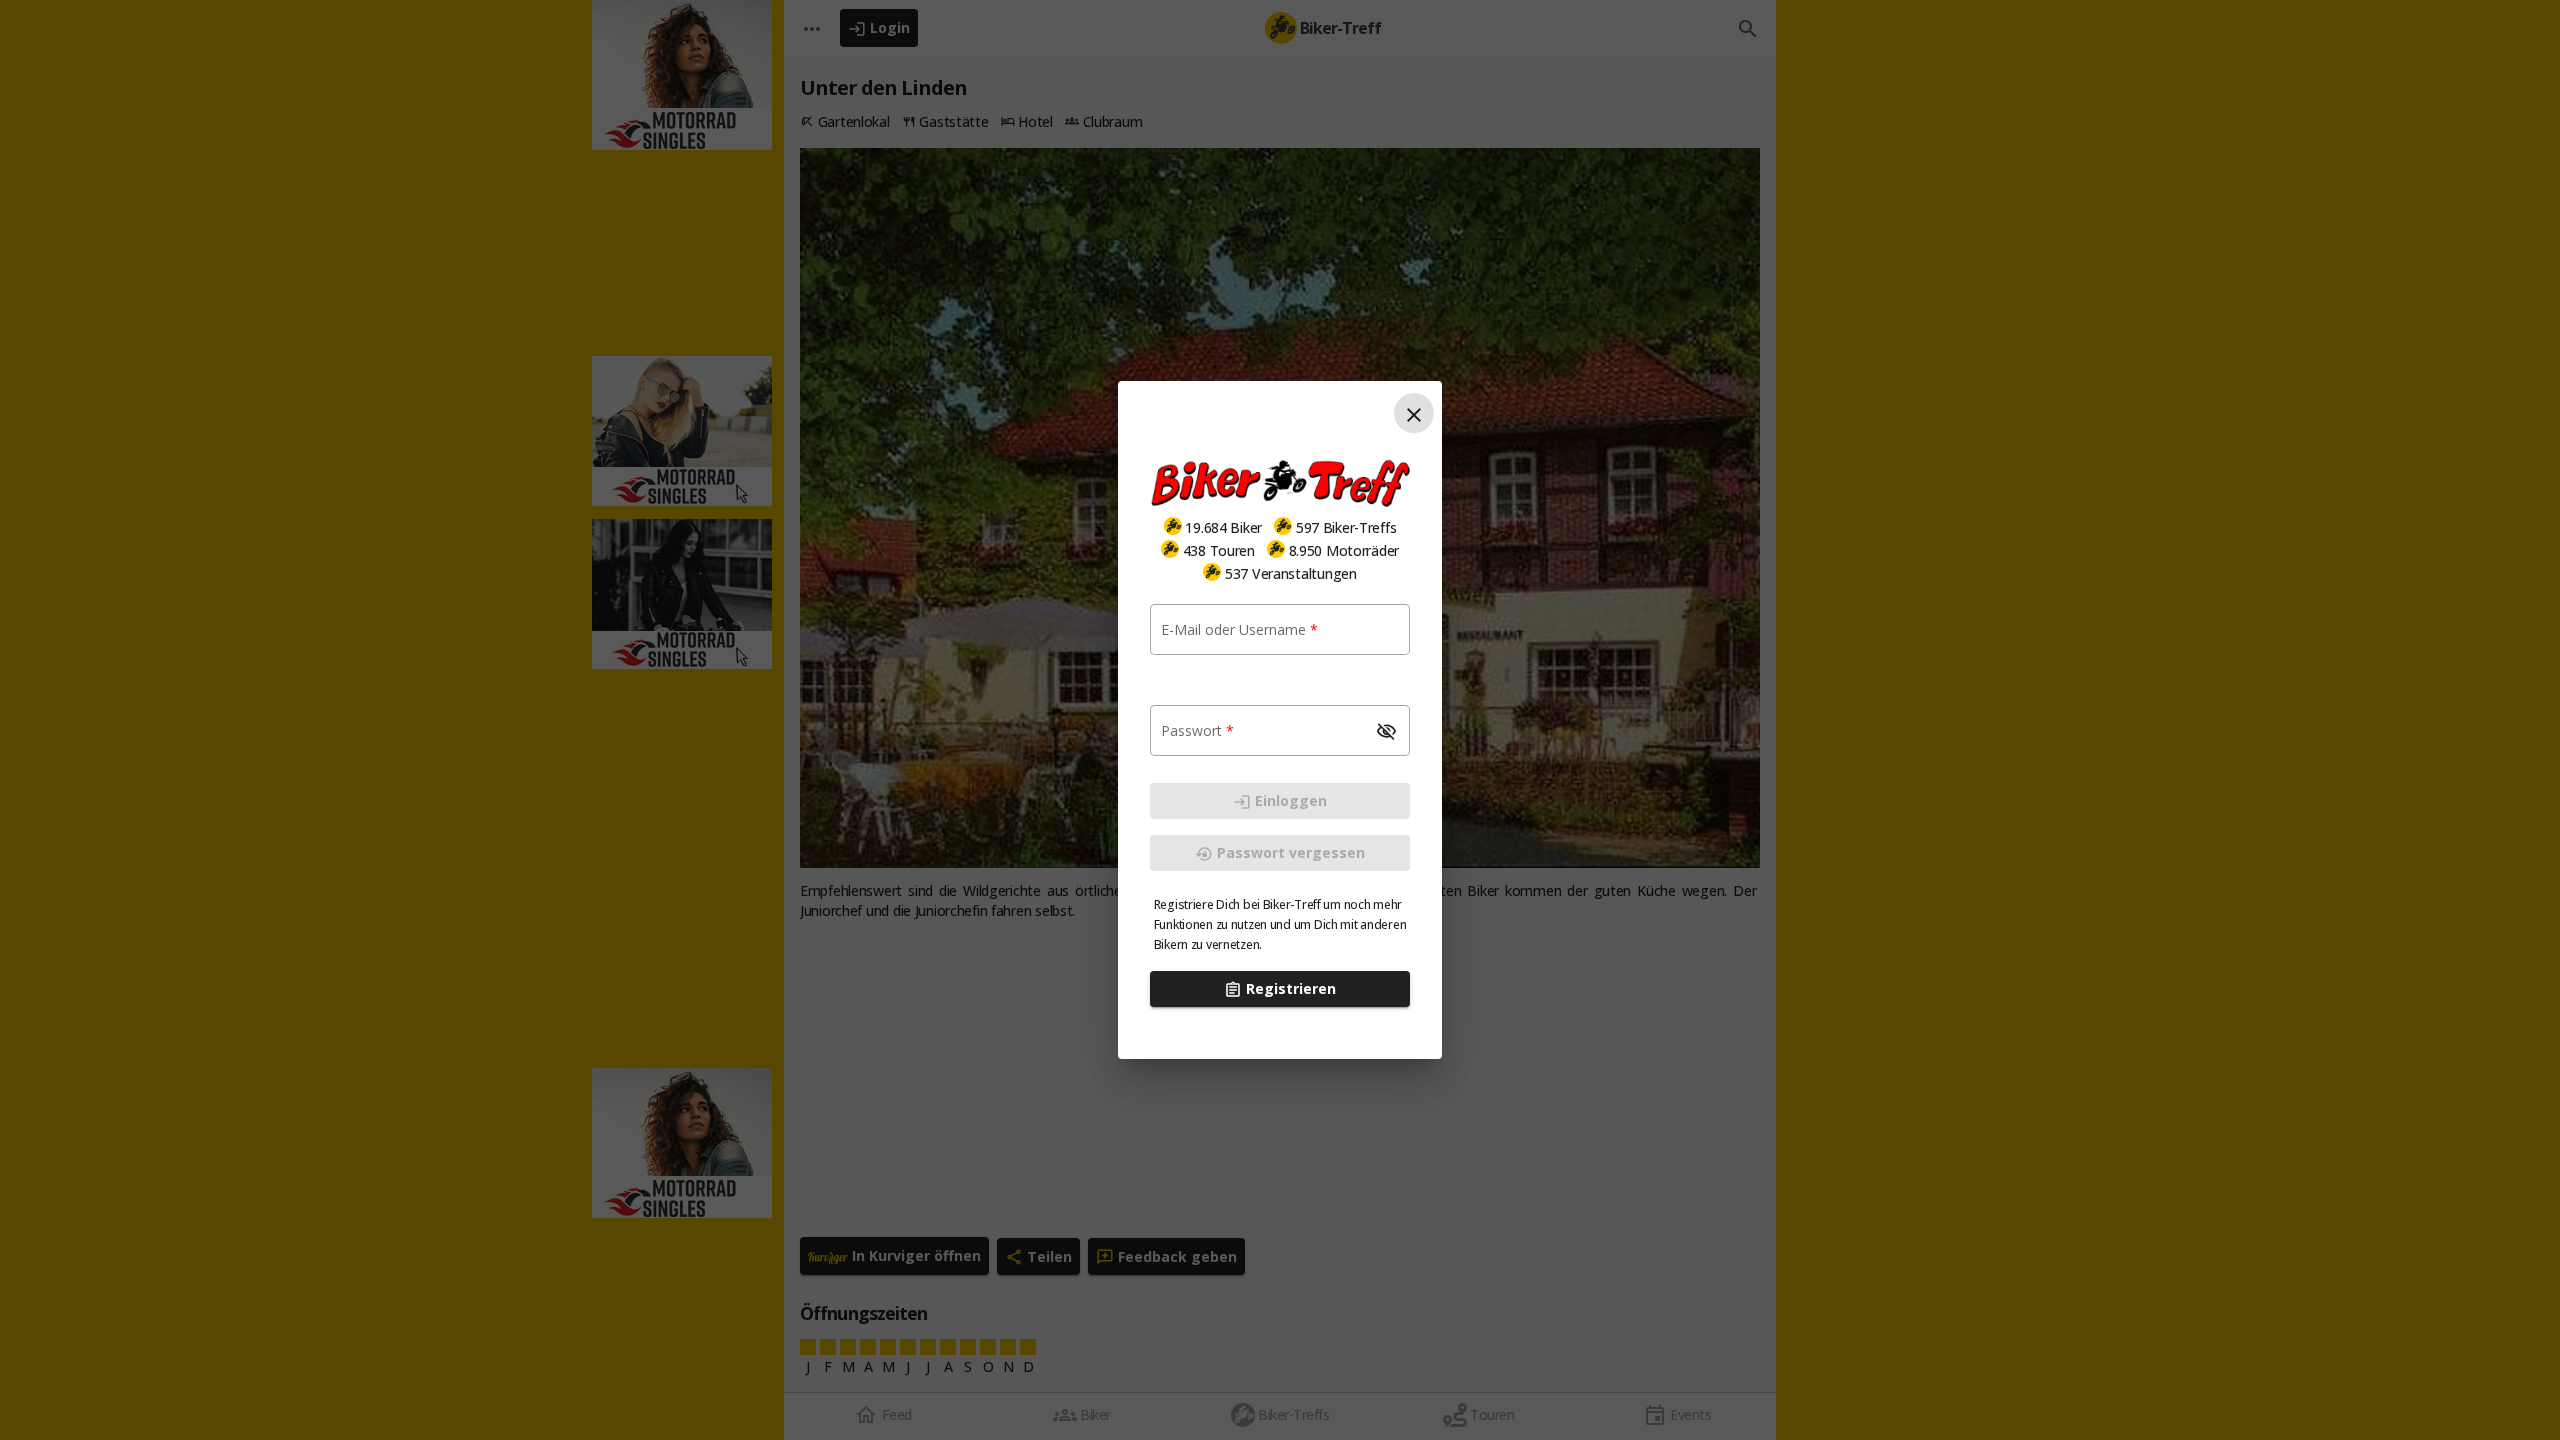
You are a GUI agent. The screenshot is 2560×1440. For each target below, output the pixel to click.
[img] (1173, 526)
